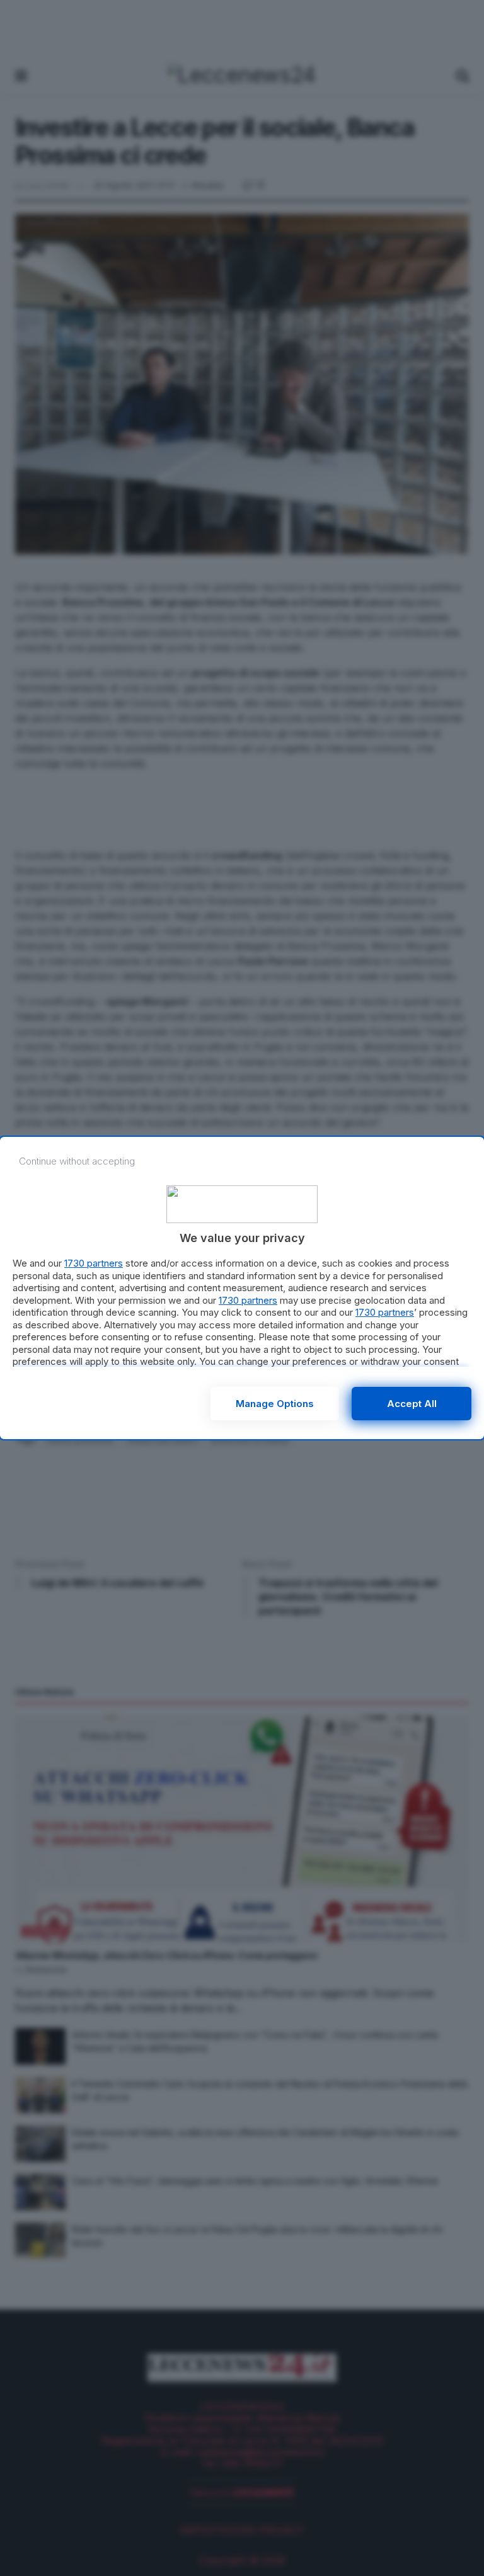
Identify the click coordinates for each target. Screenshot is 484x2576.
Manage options (275, 1404)
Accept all (412, 1404)
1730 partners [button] (94, 1263)
